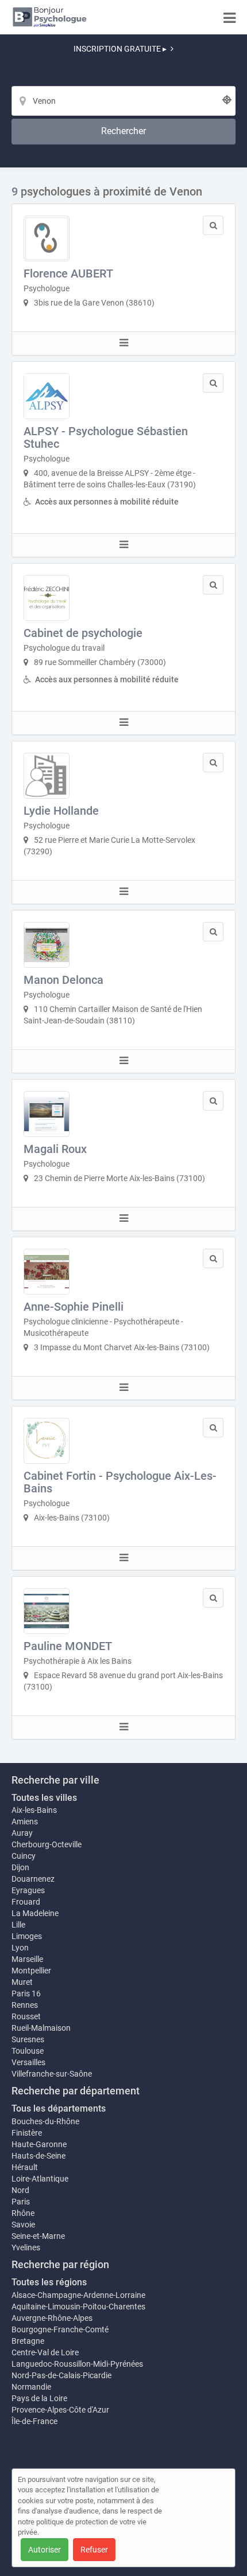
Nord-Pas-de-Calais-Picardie (61, 2375)
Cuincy (24, 1856)
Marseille (27, 1959)
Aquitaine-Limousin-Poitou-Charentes (78, 2307)
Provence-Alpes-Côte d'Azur (60, 2410)
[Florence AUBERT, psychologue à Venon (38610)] (47, 239)
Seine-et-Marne (38, 2236)
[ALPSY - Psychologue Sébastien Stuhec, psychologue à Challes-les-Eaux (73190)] (47, 396)
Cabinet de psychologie (83, 633)
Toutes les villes (44, 1798)
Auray (22, 1833)
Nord (20, 2190)
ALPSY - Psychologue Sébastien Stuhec (106, 437)
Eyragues (28, 1890)
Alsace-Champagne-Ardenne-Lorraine (78, 2295)
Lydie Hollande (61, 811)
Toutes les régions (49, 2282)
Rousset (26, 2016)
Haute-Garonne (39, 2144)
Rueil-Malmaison (41, 2028)
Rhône (23, 2213)
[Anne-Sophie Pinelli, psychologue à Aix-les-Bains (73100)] (47, 1272)
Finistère (27, 2133)
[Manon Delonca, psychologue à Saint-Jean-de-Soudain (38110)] (47, 945)
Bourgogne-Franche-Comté (60, 2329)
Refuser (94, 2550)
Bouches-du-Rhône (45, 2121)
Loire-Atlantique (40, 2179)
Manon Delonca (63, 980)
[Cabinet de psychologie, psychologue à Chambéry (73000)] (47, 598)
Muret (22, 1982)
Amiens (25, 1821)
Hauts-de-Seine (38, 2156)
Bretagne (28, 2341)
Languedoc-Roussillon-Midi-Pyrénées (77, 2364)
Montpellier (31, 1971)
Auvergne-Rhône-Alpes (52, 2318)
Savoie (23, 2225)
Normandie (31, 2387)
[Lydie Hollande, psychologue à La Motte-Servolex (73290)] (47, 776)
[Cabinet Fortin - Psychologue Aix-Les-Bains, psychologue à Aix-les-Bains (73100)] (47, 1441)
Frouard (26, 1902)
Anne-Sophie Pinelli (74, 1307)
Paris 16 (26, 1993)
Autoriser (45, 2550)
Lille (18, 1925)
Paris (21, 2202)
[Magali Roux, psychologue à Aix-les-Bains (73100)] (47, 1114)
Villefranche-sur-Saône (52, 2074)
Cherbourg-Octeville (47, 1844)
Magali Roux (55, 1149)
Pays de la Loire (39, 2398)
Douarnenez (33, 1879)
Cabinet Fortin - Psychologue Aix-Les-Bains (120, 1482)
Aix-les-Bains (34, 1810)
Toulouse (28, 2051)
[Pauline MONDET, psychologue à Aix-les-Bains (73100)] (47, 1611)
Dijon (20, 1867)
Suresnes (28, 2039)
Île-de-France (34, 2421)
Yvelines (26, 2247)
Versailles (28, 2062)
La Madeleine (35, 1913)
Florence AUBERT (68, 273)
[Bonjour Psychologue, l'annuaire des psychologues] (50, 17)
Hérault (25, 2167)
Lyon (20, 1948)
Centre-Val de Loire (45, 2352)
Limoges (27, 1936)
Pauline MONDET (68, 1646)
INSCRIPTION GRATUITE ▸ (120, 49)
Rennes (25, 2005)
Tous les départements (59, 2108)
